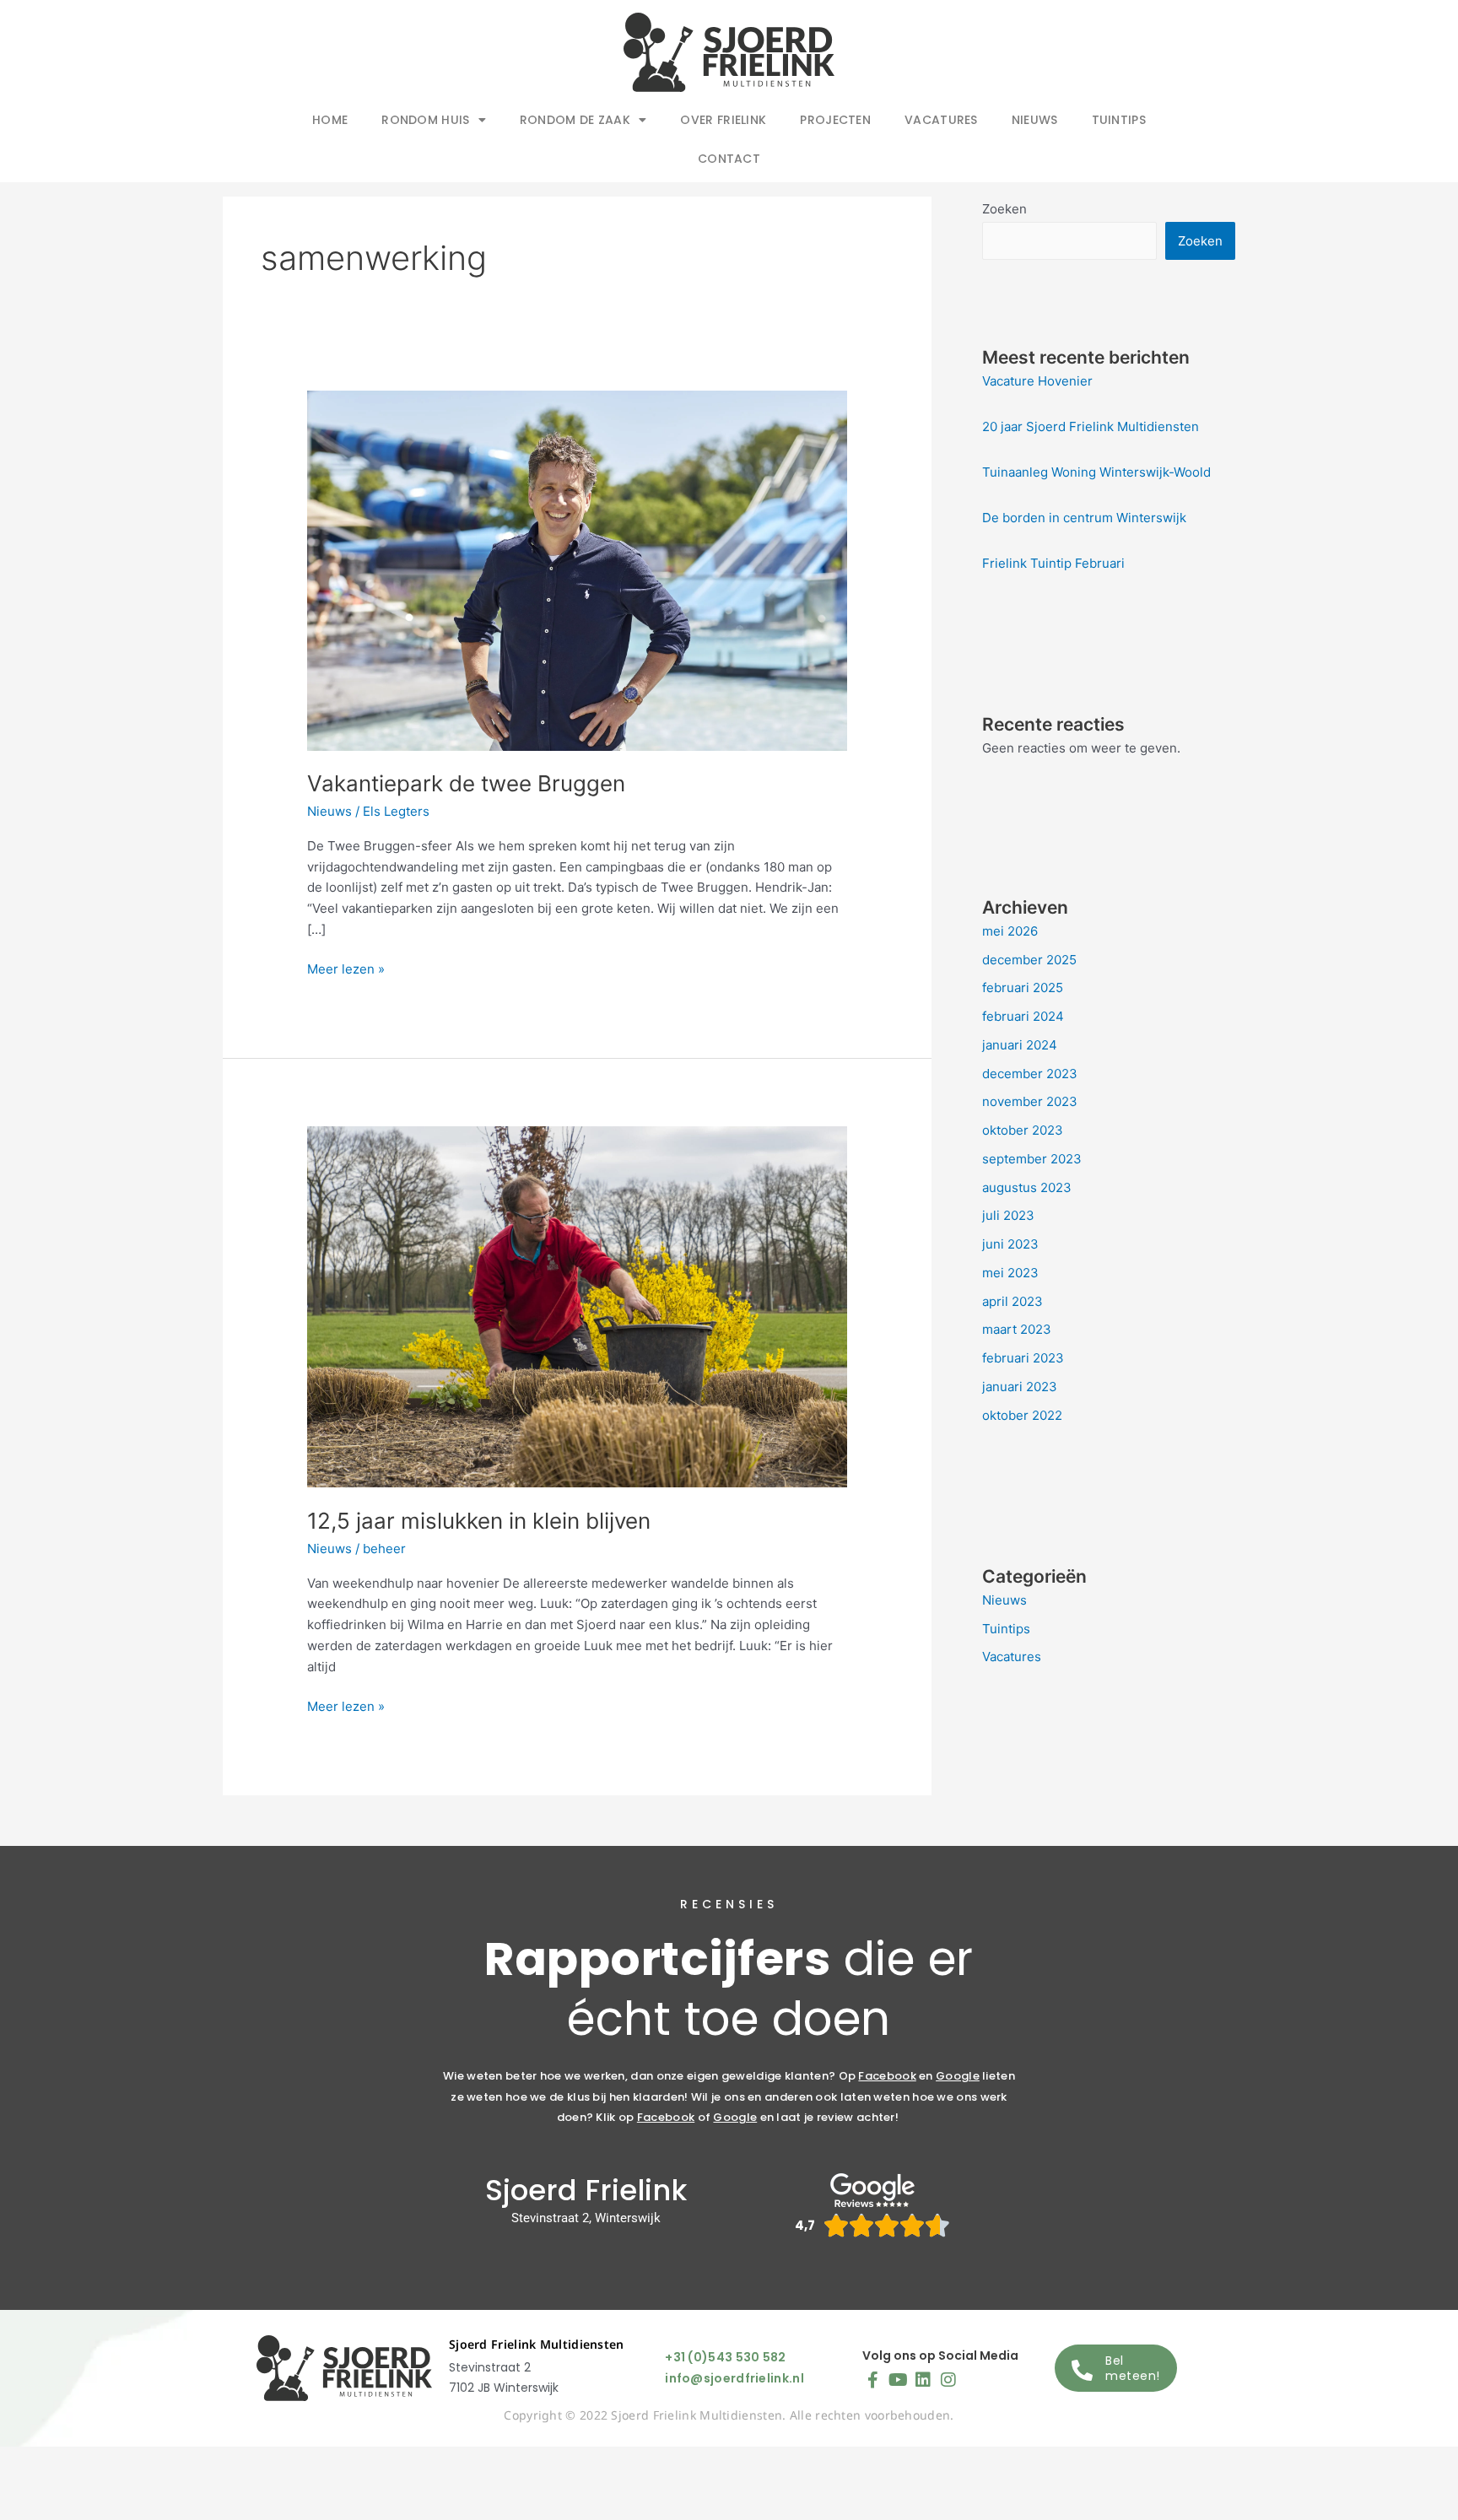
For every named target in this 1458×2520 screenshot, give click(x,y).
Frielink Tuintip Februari (1053, 563)
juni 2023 (1010, 1244)
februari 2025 (1023, 987)
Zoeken (1004, 209)
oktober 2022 (1022, 1415)
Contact (729, 159)
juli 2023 (1008, 1215)
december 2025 (1029, 960)
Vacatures (941, 120)
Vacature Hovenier (1037, 381)
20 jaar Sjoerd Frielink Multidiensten (1091, 426)
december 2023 (1030, 1074)
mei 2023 (1010, 1273)
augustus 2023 (1027, 1187)
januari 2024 (1020, 1045)
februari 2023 (1023, 1358)
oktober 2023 (1023, 1130)
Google (958, 2076)
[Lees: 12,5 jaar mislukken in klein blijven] (577, 1306)
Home (330, 120)
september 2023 (1032, 1159)
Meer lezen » (346, 968)
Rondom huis (425, 120)
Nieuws (1035, 120)
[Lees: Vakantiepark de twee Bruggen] (577, 569)
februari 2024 (1023, 1016)
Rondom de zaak (575, 120)
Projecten (835, 120)
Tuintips (1119, 120)
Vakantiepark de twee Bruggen (466, 783)
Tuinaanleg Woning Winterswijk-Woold (1096, 472)
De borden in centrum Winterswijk (1084, 518)
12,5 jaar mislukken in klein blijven (479, 1521)
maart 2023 (1017, 1329)
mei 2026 (1010, 931)
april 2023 (1012, 1301)
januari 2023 (1020, 1387)
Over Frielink (723, 120)
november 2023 (1030, 1101)
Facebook (887, 2076)
